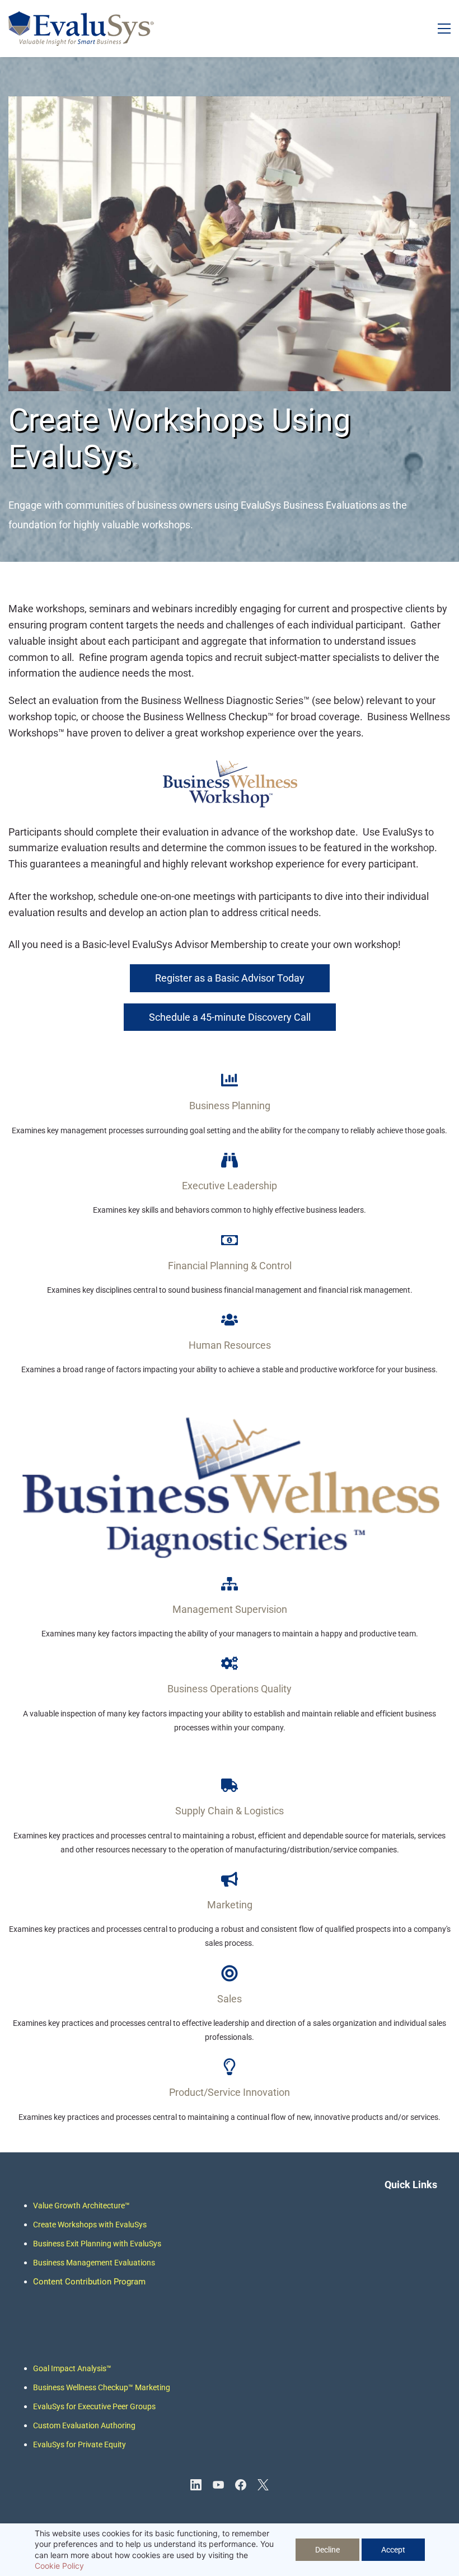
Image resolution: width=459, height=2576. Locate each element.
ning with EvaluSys (129, 2244)
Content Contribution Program (89, 2282)
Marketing (152, 2387)
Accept (393, 2550)
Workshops (77, 2225)
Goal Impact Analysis (72, 2368)
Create (45, 2225)
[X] (263, 2485)
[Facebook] (241, 2485)
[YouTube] (218, 2485)
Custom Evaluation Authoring (84, 2425)
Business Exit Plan (65, 2244)
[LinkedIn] (196, 2485)
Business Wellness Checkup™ (83, 2387)
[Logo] (81, 29)
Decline (327, 2550)
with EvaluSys (122, 2225)
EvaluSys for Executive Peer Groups (94, 2406)
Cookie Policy (59, 2566)
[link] (230, 104)
